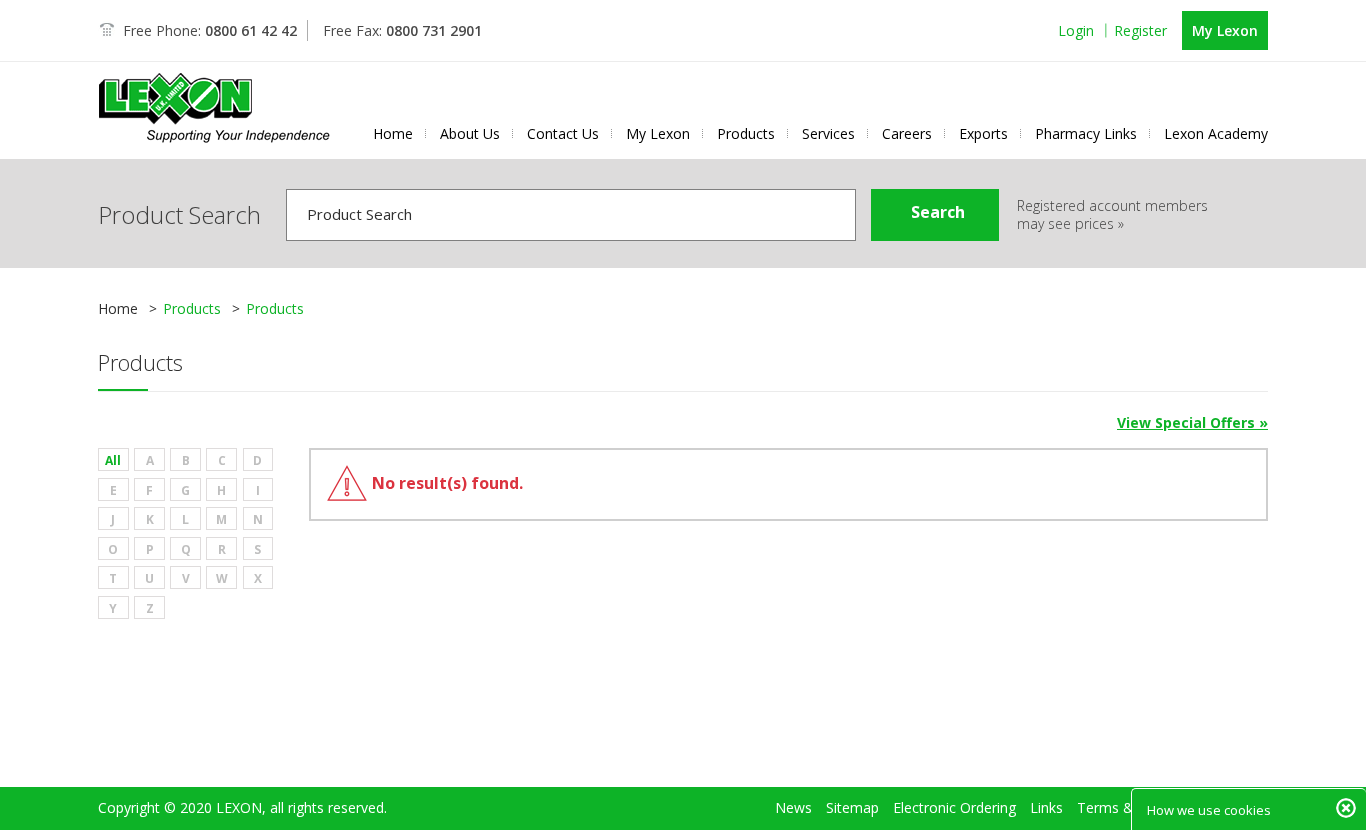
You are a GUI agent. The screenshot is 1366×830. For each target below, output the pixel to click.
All (113, 460)
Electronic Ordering (954, 807)
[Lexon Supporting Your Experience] (214, 108)
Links (1046, 807)
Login (1076, 30)
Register (1140, 30)
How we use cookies (1209, 810)
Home (393, 134)
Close (1346, 808)
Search (938, 212)
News (793, 807)
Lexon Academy (1216, 134)
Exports (983, 134)
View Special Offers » (1192, 422)
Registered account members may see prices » (1112, 214)
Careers (907, 134)
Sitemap (852, 807)
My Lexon (1225, 30)
